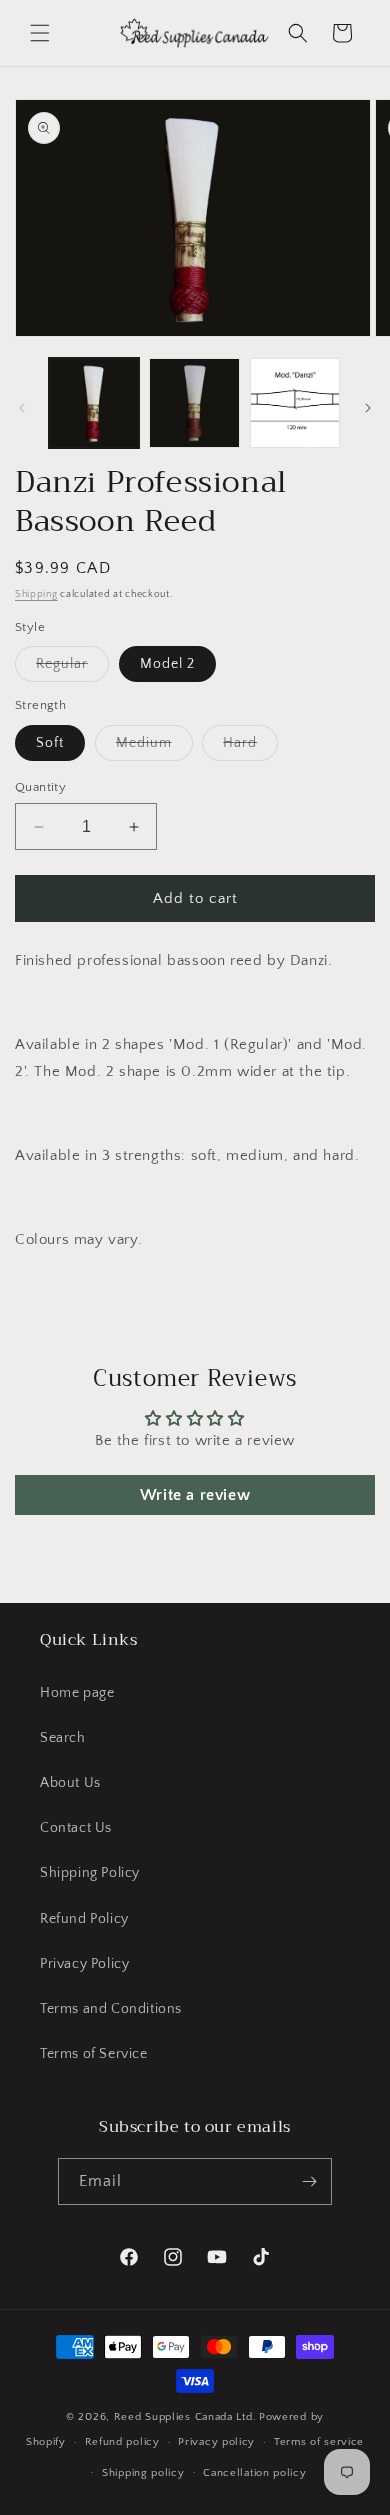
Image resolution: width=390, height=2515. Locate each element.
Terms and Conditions (111, 2009)
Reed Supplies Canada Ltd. (185, 2417)
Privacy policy (216, 2442)
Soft (50, 743)
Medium (154, 747)
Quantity (40, 787)
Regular (72, 668)
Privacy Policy (84, 1964)
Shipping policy (143, 2473)
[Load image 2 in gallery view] (194, 403)
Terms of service (319, 2442)
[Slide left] (22, 408)
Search (63, 1738)
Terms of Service (94, 2054)
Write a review (195, 1495)
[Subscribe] (309, 2181)
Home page (77, 1693)
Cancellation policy (254, 2473)
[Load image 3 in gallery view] (295, 403)
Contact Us (76, 1828)
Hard (250, 747)
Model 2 (167, 664)
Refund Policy (84, 1919)
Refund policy (122, 2442)
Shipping (36, 594)
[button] (40, 33)
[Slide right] (368, 408)
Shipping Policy (90, 1873)
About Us (70, 1783)
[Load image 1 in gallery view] (94, 403)
